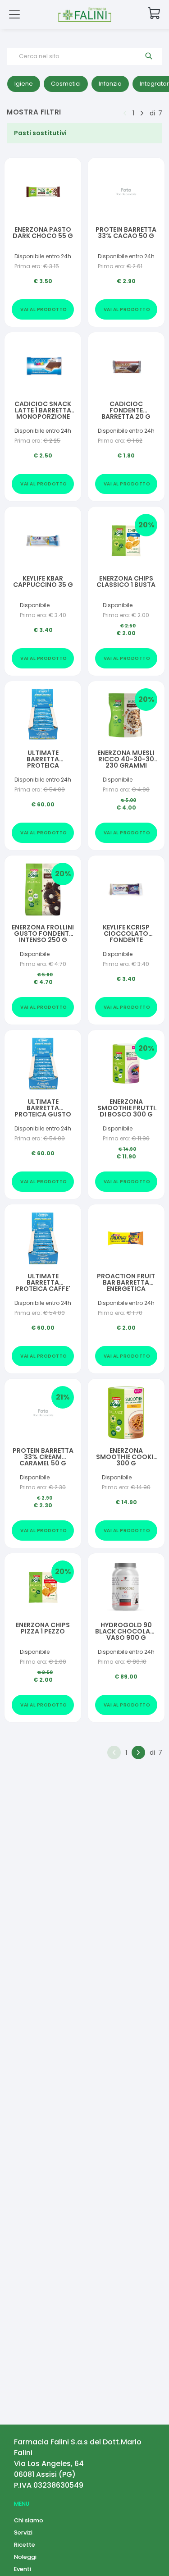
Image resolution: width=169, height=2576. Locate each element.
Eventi (23, 2569)
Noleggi (25, 2557)
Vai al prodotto (44, 309)
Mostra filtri (34, 112)
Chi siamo (29, 2520)
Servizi (23, 2533)
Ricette (25, 2545)
